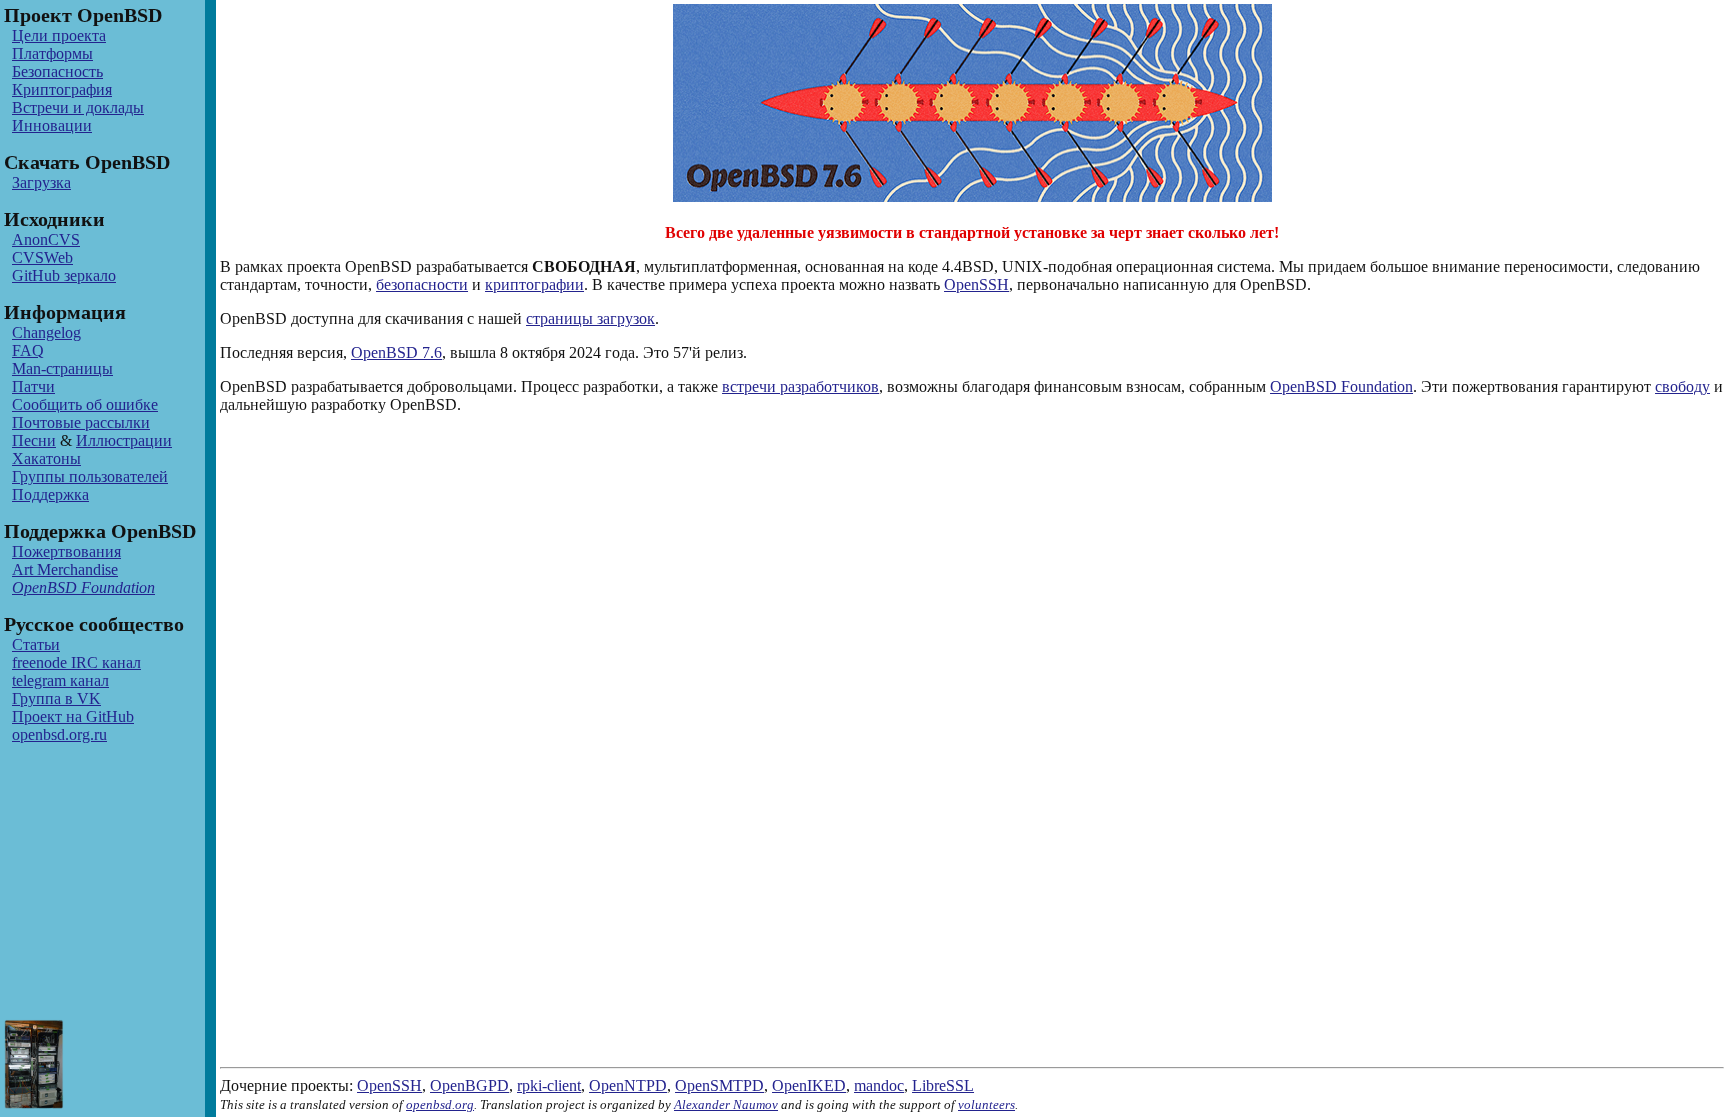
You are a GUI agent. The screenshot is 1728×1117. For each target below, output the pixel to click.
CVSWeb (42, 257)
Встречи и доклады (78, 107)
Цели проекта (59, 35)
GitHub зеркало (64, 275)
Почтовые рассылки (81, 422)
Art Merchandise (65, 569)
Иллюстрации (124, 440)
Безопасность (57, 71)
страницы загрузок (590, 318)
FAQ (28, 350)
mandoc (879, 1085)
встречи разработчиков (800, 386)
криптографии (534, 284)
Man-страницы (62, 368)
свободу (1682, 386)
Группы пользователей (90, 476)
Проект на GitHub (73, 716)
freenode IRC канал (76, 662)
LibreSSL (943, 1085)
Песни (34, 440)
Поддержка (50, 494)
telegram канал (60, 680)
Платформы (52, 53)
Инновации (52, 125)
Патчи (33, 386)
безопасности (422, 284)
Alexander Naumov (726, 1104)
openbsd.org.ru (59, 734)
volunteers (986, 1104)
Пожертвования (66, 551)
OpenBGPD (469, 1085)
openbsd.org (440, 1104)
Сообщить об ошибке (85, 404)
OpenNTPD (628, 1085)
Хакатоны (46, 458)
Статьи (36, 644)
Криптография (62, 89)
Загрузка (41, 182)
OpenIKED (809, 1085)
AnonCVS (46, 239)
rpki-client (549, 1085)
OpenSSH (976, 284)
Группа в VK (56, 698)
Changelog (46, 332)
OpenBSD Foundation (1341, 386)
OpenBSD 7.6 (396, 352)
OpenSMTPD (719, 1085)
